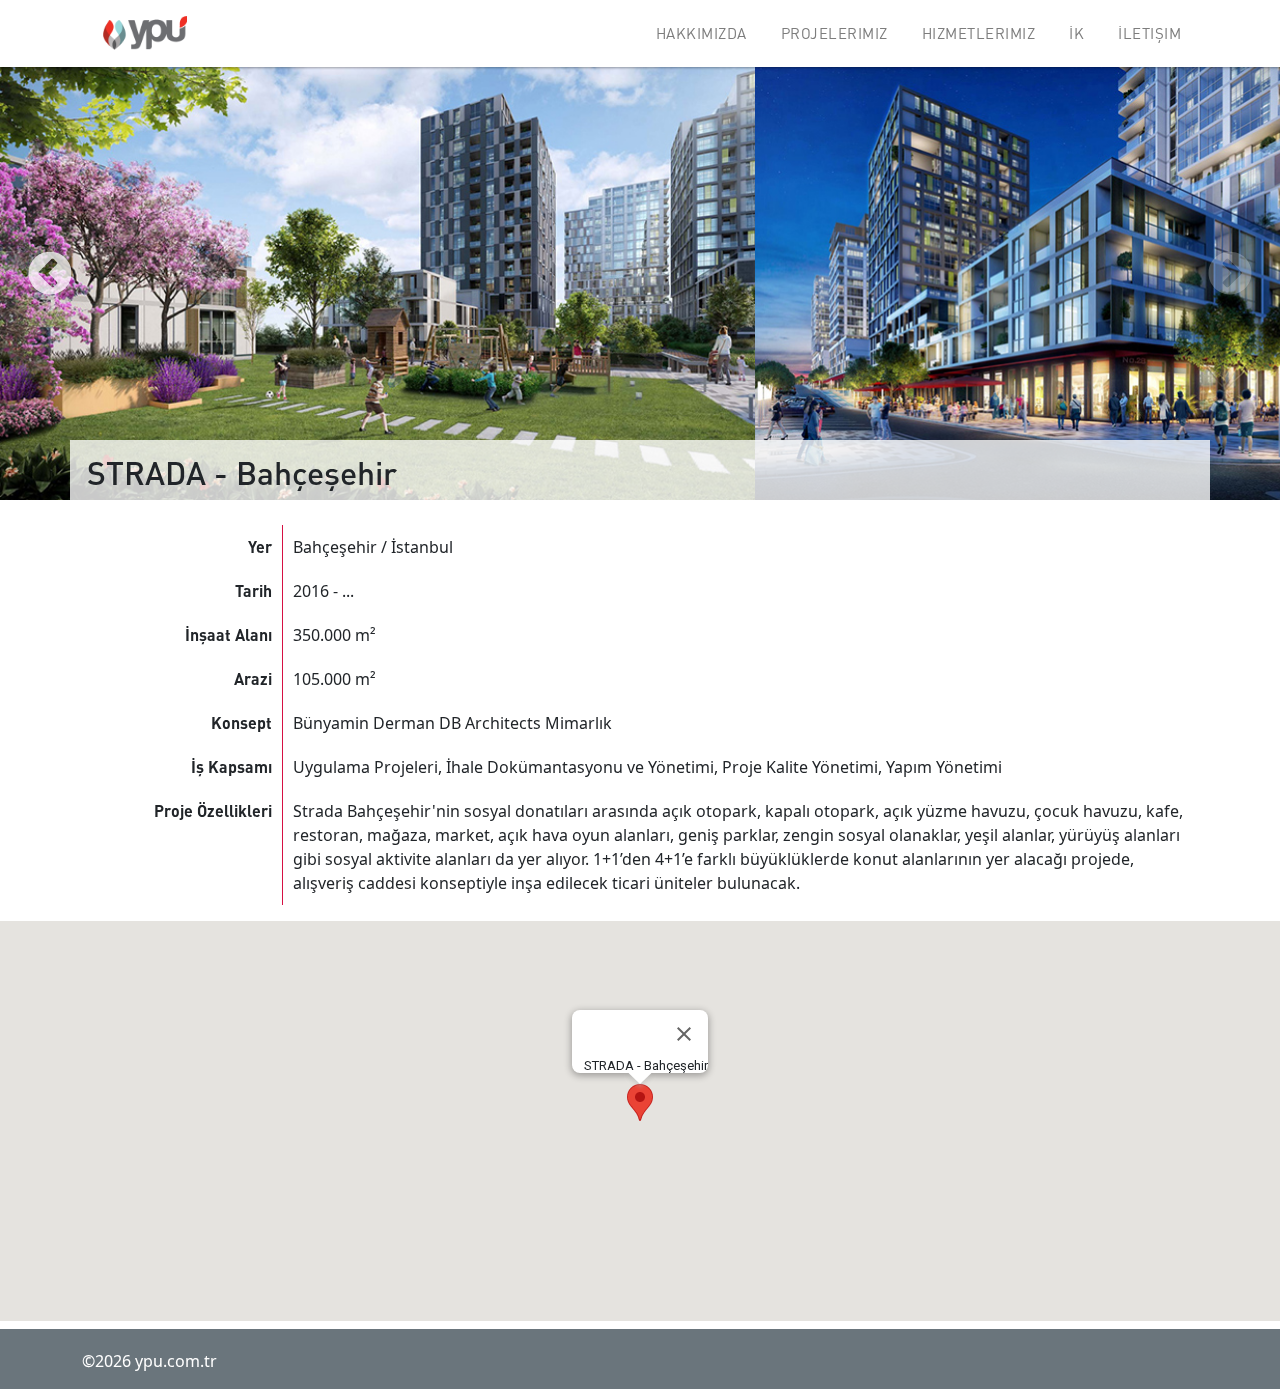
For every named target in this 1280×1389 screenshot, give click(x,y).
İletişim (1149, 33)
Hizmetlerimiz (979, 33)
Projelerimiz (834, 33)
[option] (377, 275)
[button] (640, 1102)
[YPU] (144, 33)
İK (1076, 33)
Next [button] (1230, 275)
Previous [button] (50, 275)
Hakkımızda (701, 33)
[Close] (684, 1034)
